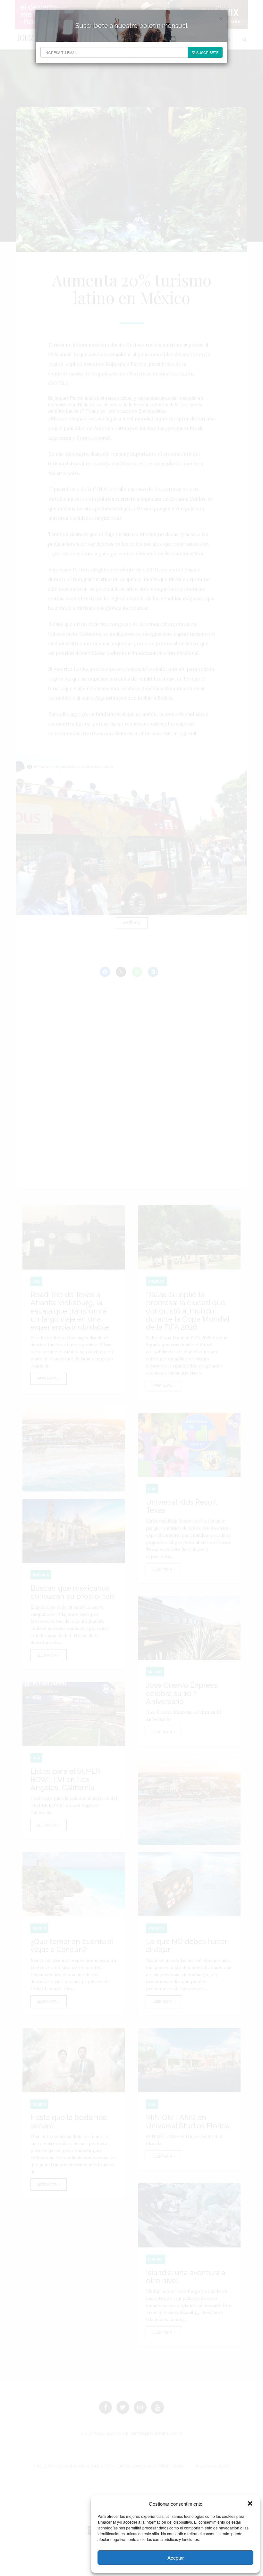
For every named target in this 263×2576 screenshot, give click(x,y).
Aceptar (176, 2558)
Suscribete (207, 52)
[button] (250, 2503)
